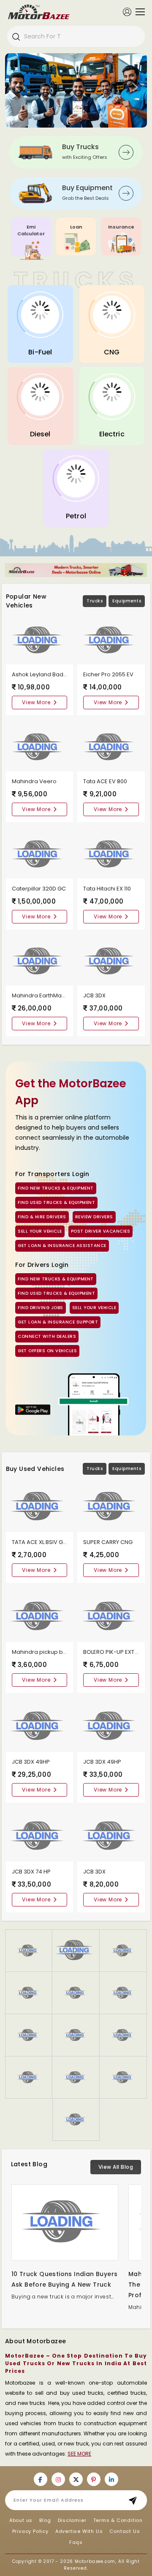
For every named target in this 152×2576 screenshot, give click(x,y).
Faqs (76, 2542)
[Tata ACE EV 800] (111, 747)
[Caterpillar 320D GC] (40, 854)
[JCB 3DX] (111, 961)
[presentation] (17, 88)
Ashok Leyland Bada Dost (46, 674)
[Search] (16, 36)
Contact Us (125, 2531)
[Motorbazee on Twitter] (76, 2479)
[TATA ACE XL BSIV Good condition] (40, 1506)
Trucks (95, 601)
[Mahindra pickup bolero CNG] (40, 1616)
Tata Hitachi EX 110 (107, 889)
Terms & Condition (118, 2520)
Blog (45, 2520)
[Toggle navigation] (138, 12)
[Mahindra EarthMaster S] (40, 961)
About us (21, 2520)
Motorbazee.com (95, 2561)
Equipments (127, 601)
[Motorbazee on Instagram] (58, 2479)
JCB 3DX (94, 995)
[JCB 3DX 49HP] (40, 1726)
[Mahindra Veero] (40, 747)
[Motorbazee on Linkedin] (111, 2479)
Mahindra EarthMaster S (44, 995)
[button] (29, 1993)
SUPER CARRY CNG (108, 1542)
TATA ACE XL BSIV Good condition (57, 1542)
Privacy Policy (30, 2531)
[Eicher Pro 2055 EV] (111, 640)
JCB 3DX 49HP (31, 1762)
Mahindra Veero (34, 781)
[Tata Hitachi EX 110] (111, 854)
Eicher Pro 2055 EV (108, 674)
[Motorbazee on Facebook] (41, 2479)
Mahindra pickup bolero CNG (52, 1652)
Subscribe (135, 2500)
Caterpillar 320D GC (39, 889)
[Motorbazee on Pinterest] (94, 2479)
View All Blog (116, 2167)
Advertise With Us (79, 2531)
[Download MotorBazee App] (33, 1410)
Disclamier (72, 2520)
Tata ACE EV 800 (105, 781)
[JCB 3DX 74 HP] (40, 1836)
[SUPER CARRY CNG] (111, 1506)
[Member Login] (127, 11)
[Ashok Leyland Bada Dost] (40, 640)
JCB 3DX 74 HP (31, 1872)
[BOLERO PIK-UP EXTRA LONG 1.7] (111, 1616)
